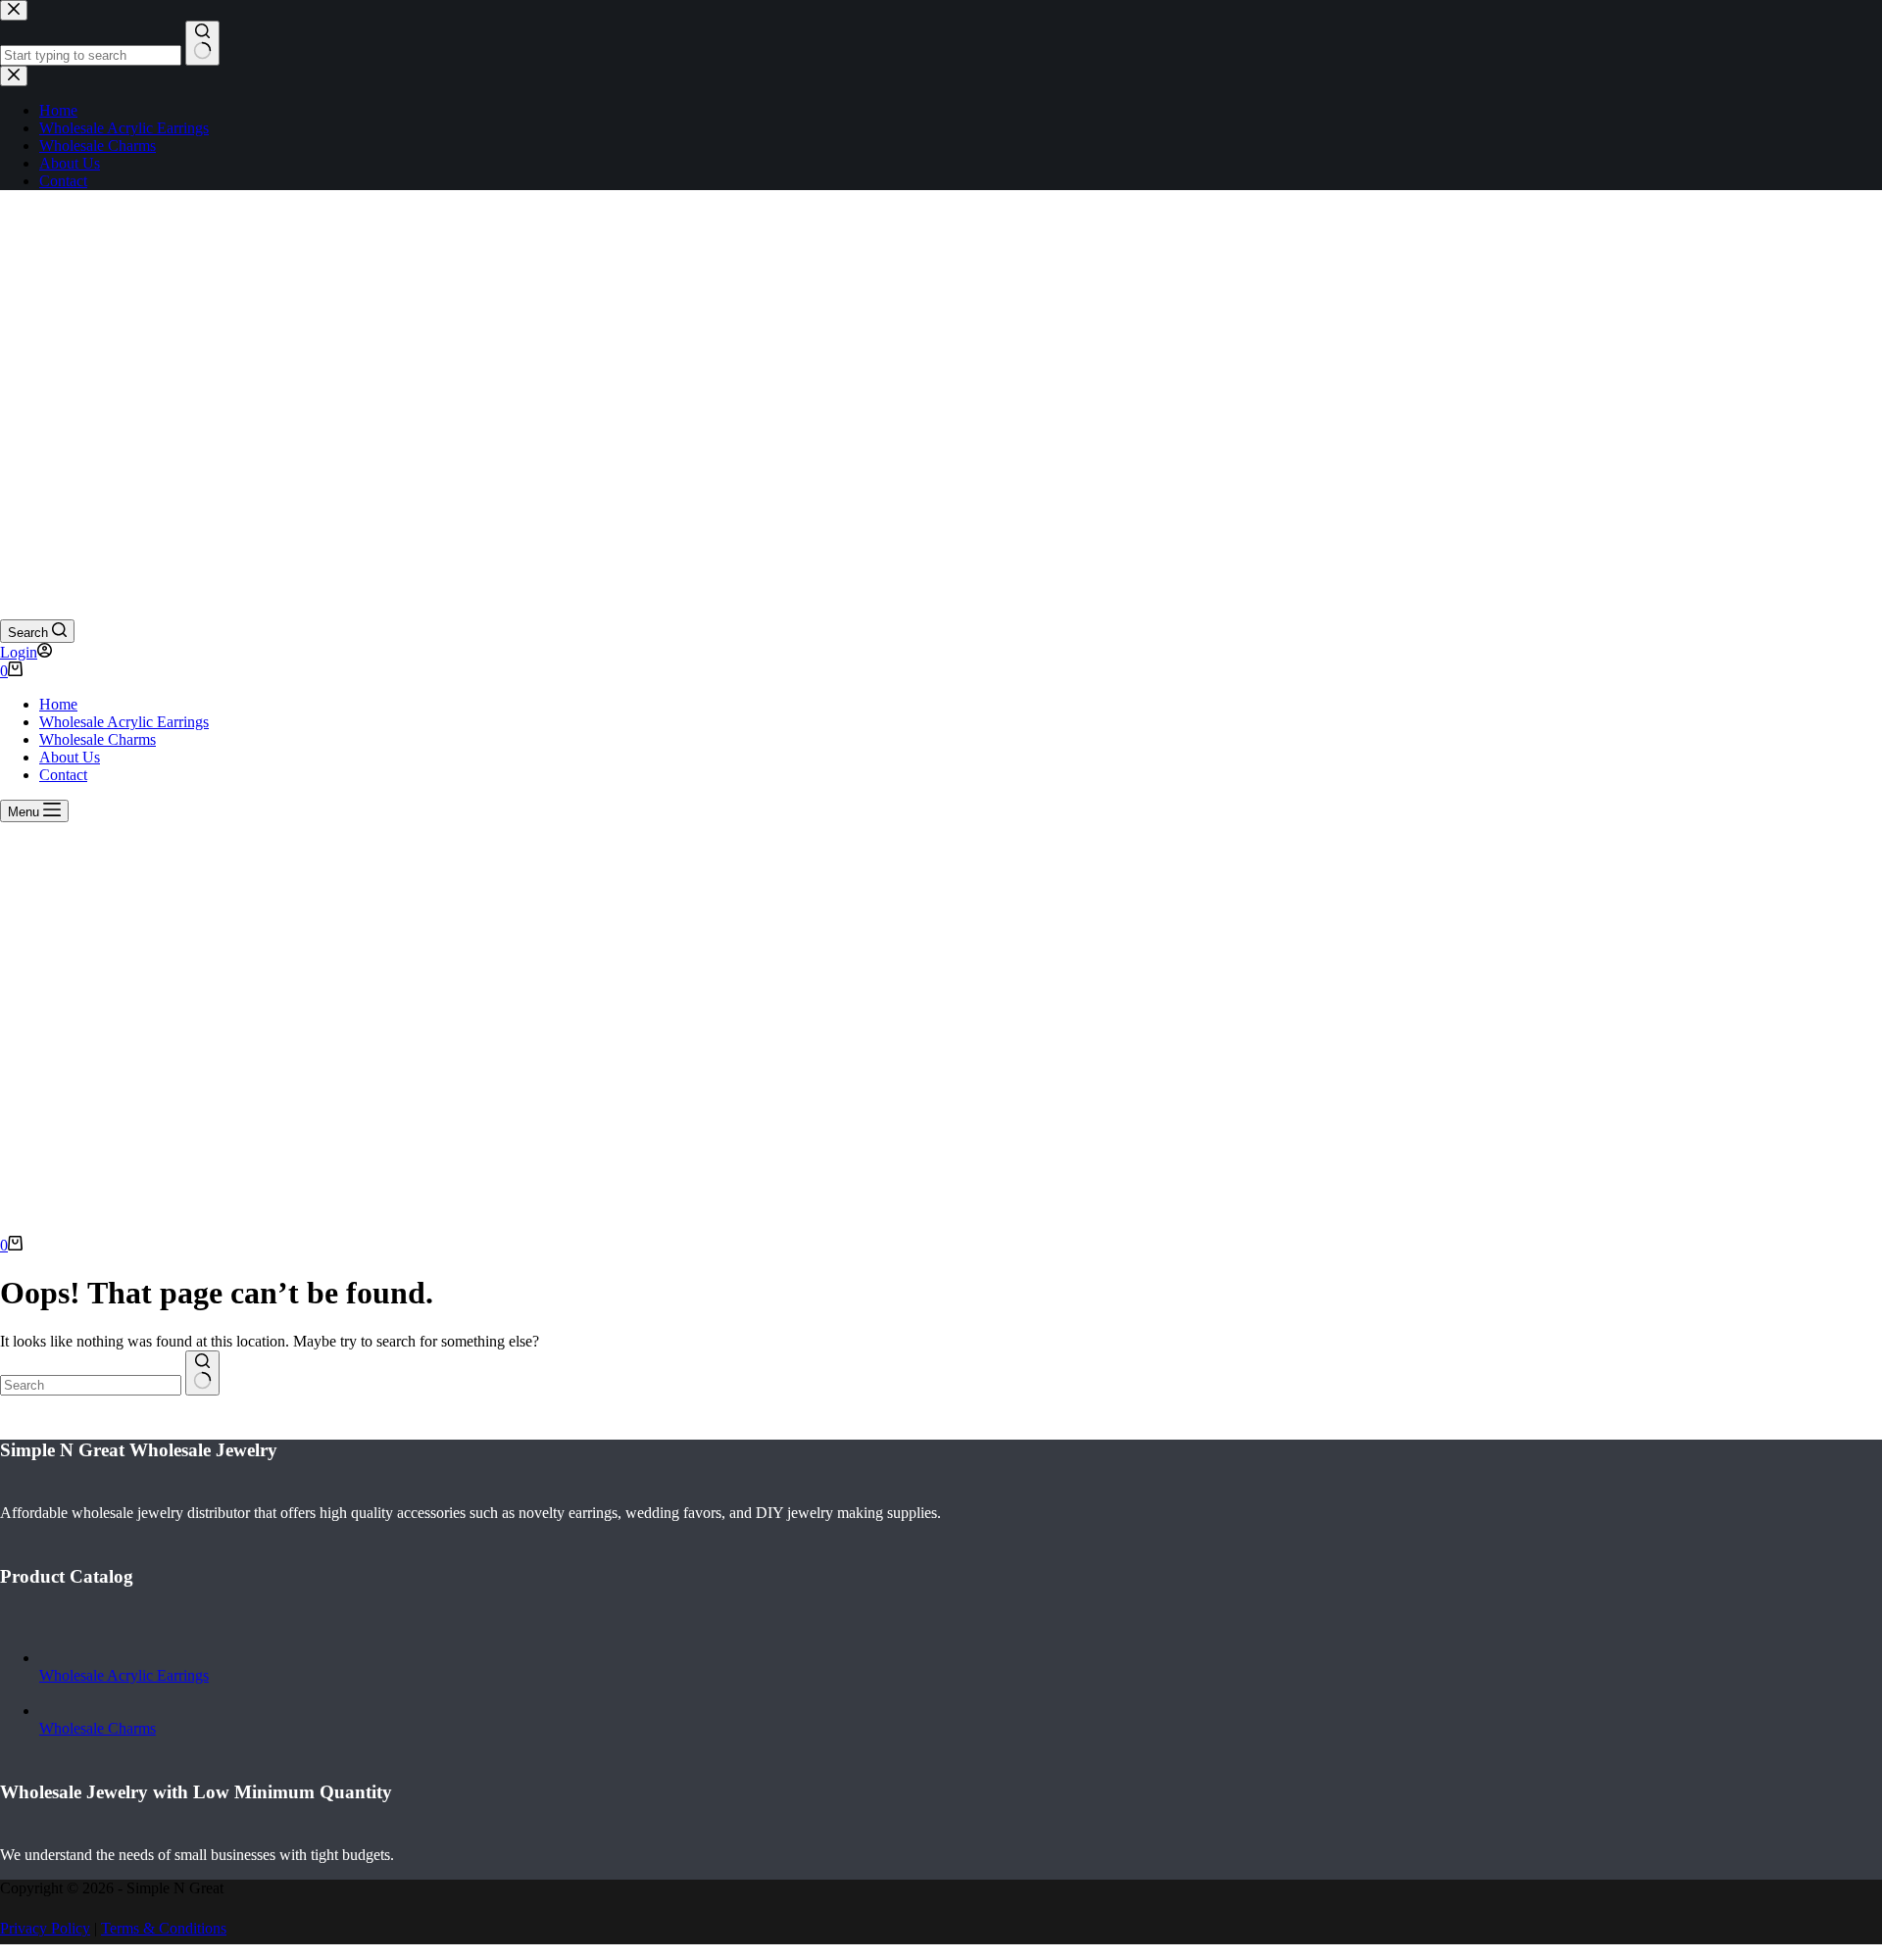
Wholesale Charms (98, 739)
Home (58, 704)
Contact (63, 775)
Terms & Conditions (164, 1928)
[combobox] (91, 1385)
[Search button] (202, 1373)
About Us (70, 757)
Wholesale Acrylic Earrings (124, 722)
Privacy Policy (45, 1928)
